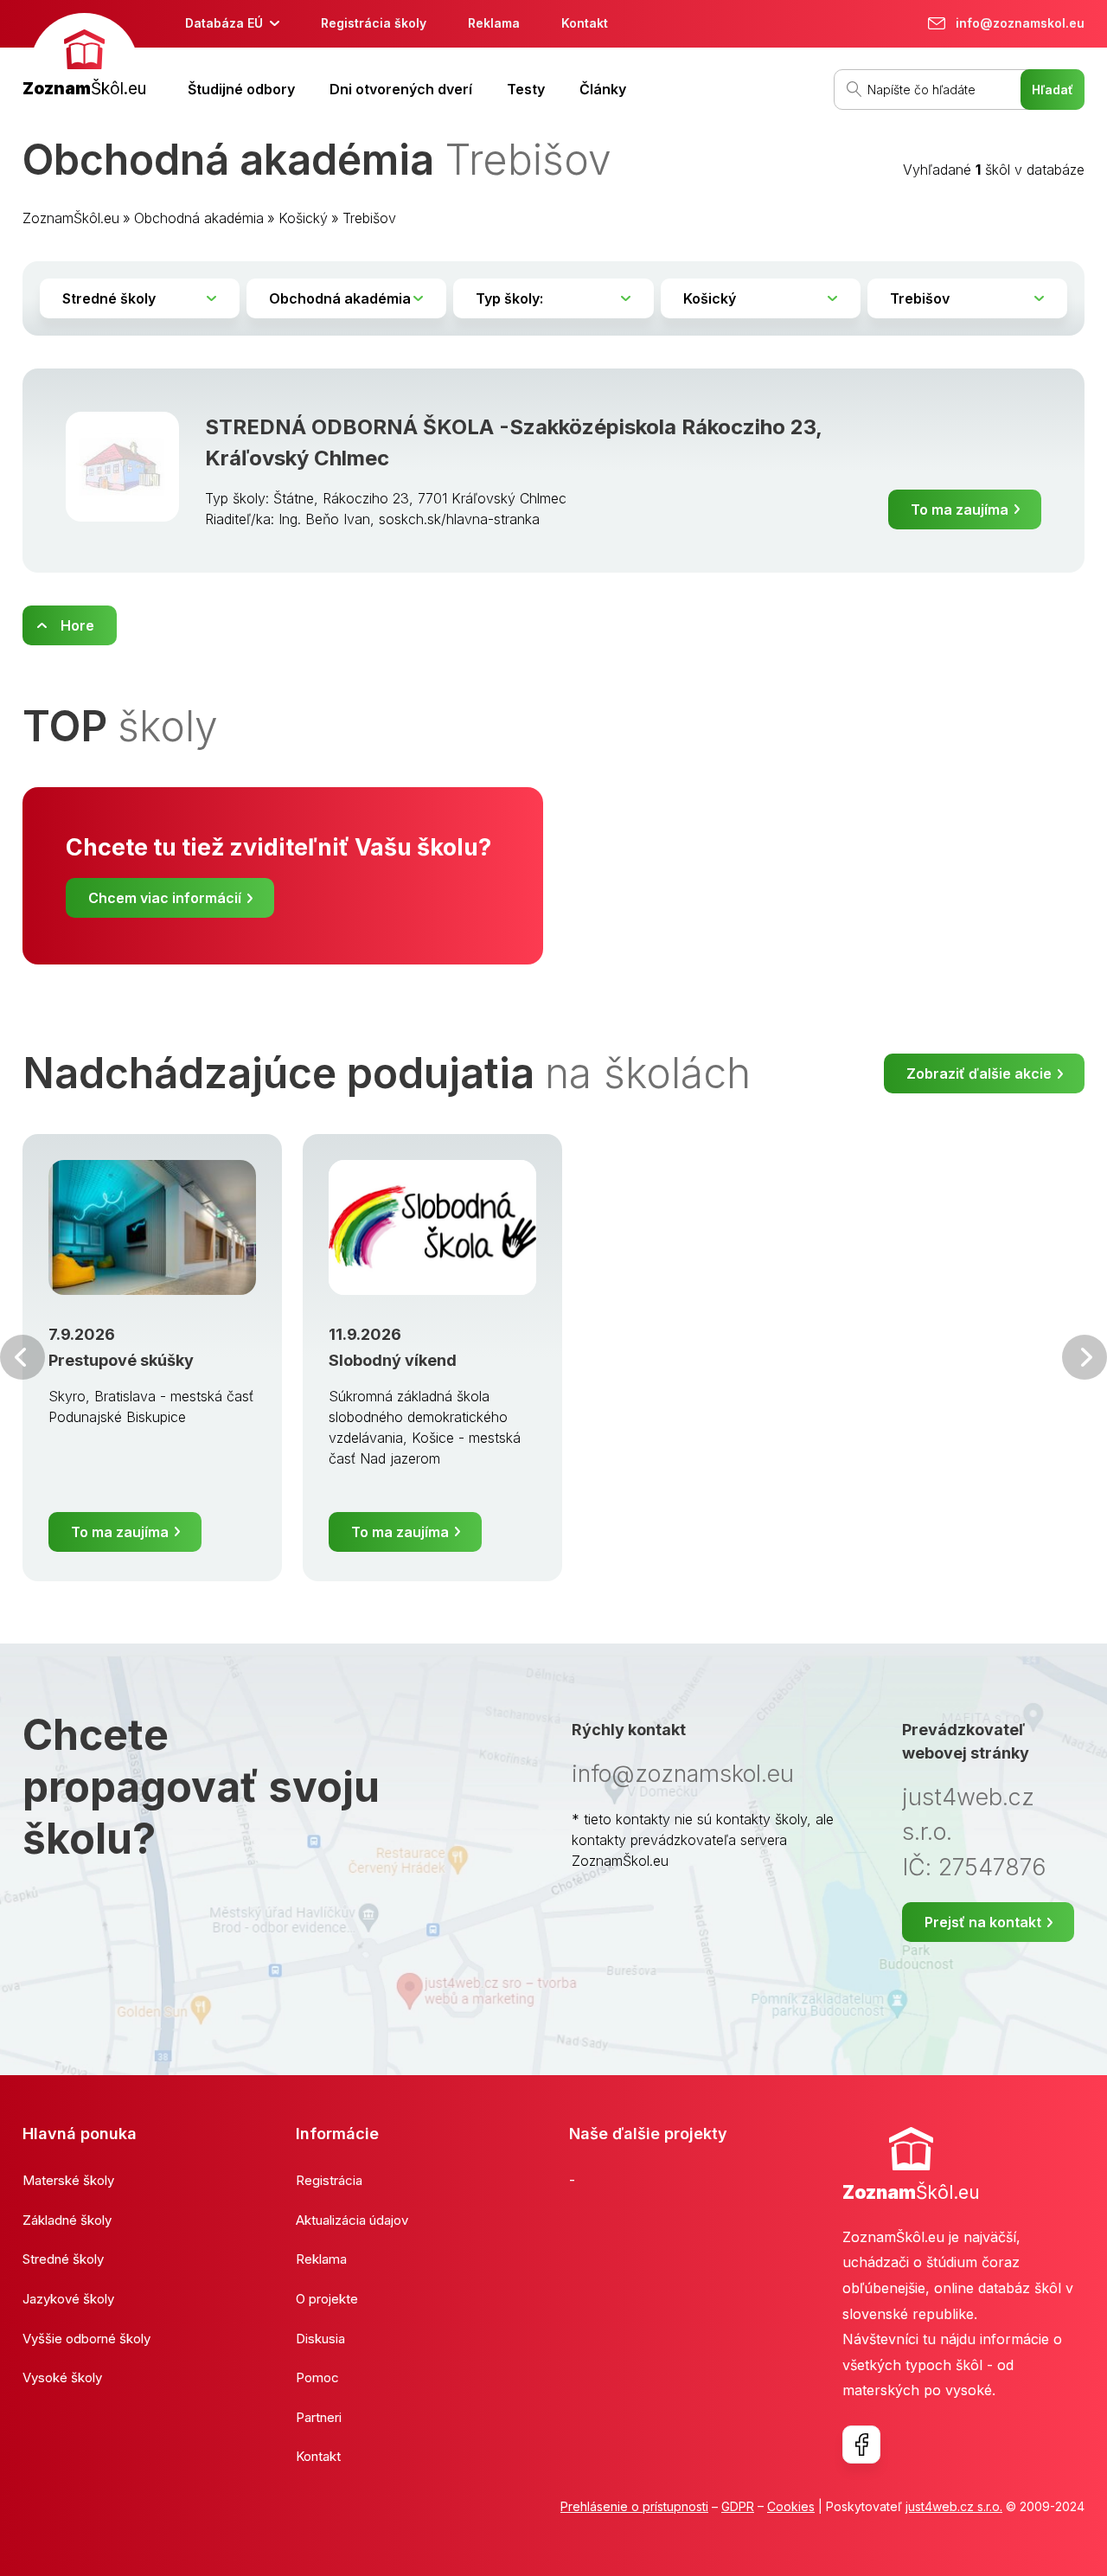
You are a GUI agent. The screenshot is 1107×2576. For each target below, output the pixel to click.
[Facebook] (861, 2445)
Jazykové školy (68, 2299)
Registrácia (329, 2180)
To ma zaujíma (960, 509)
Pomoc (317, 2377)
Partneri (319, 2417)
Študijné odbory (241, 89)
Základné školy (67, 2220)
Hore (77, 625)
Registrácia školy (374, 23)
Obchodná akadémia (199, 218)
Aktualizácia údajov (352, 2220)
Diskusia (320, 2339)
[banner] (84, 58)
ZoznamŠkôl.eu (71, 218)
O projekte (327, 2299)
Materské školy (68, 2180)
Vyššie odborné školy (86, 2339)
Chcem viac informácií (165, 898)
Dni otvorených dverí (401, 89)
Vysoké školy (62, 2377)
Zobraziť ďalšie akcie (979, 1073)
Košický (303, 218)
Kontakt (585, 23)
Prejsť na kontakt (983, 1922)
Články (603, 89)
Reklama (494, 23)
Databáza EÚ (224, 23)
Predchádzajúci (22, 1357)
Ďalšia (1085, 1357)
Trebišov (369, 218)
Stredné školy (63, 2259)
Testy (526, 89)
